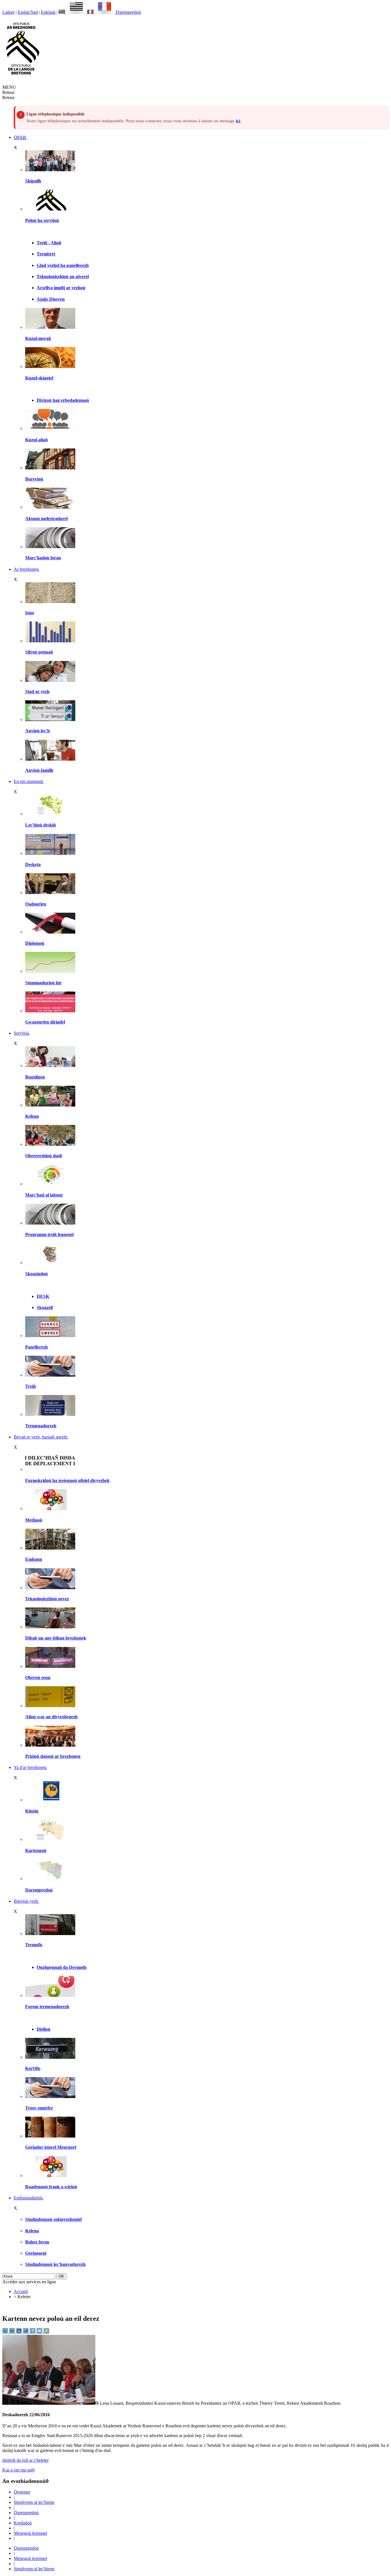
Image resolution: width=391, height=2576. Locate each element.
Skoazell (45, 1307)
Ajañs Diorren (51, 299)
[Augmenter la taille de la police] (13, 2332)
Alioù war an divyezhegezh (51, 1717)
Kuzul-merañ (38, 338)
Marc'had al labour (44, 1195)
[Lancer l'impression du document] (33, 2332)
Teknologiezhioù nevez (47, 1599)
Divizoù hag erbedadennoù (63, 400)
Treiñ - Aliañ (49, 243)
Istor (30, 613)
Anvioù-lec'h (37, 731)
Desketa (33, 864)
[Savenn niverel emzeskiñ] (50, 853)
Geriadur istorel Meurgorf (51, 2147)
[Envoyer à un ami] (40, 2332)
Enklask (48, 12)
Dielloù (44, 2029)
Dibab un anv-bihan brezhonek (56, 1638)
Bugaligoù (35, 1077)
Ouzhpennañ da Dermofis (62, 1967)
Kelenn (32, 1116)
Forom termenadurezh (47, 2007)
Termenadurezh (41, 1426)
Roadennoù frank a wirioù (51, 2187)
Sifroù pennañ (39, 652)
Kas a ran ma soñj (18, 2470)
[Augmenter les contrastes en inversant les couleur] (19, 2332)
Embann (34, 1559)
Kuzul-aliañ (36, 440)
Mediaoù (34, 1520)
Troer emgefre (39, 2108)
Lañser (8, 12)
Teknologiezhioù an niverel (63, 277)
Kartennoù (36, 1850)
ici (238, 121)
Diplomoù (35, 943)
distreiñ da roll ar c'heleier (25, 2460)
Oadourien (36, 904)
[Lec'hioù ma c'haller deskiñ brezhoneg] (50, 814)
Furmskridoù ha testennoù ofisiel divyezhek (67, 1480)
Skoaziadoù (36, 1274)
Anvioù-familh (39, 770)
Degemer (22, 2492)
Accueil (21, 2291)
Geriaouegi (36, 2253)
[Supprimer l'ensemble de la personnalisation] (26, 2332)
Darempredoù (128, 12)
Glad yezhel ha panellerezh (63, 265)
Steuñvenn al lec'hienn (34, 2502)
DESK (43, 1296)
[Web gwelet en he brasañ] (51, 2403)
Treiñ (30, 1386)
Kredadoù (23, 2523)
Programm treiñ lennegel (49, 1234)
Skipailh (33, 181)
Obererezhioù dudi (44, 1156)
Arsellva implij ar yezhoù (61, 288)
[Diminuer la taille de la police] (6, 2332)
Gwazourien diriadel (45, 1022)
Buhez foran (37, 2242)
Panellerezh (36, 1347)
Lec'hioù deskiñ (41, 825)
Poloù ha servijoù (42, 220)
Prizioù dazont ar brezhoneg (53, 1756)
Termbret (46, 254)
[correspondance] (73, 12)
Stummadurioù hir (43, 983)
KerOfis (33, 2068)
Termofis (34, 1945)
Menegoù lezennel (30, 2533)
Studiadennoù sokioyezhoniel (53, 2219)
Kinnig (32, 1811)
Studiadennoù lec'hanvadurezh (55, 2264)
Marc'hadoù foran (43, 558)
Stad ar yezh (37, 691)
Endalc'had (28, 12)
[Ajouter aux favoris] (46, 2332)
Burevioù (34, 479)
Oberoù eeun (38, 1677)
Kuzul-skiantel (39, 378)
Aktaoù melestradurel (46, 518)
